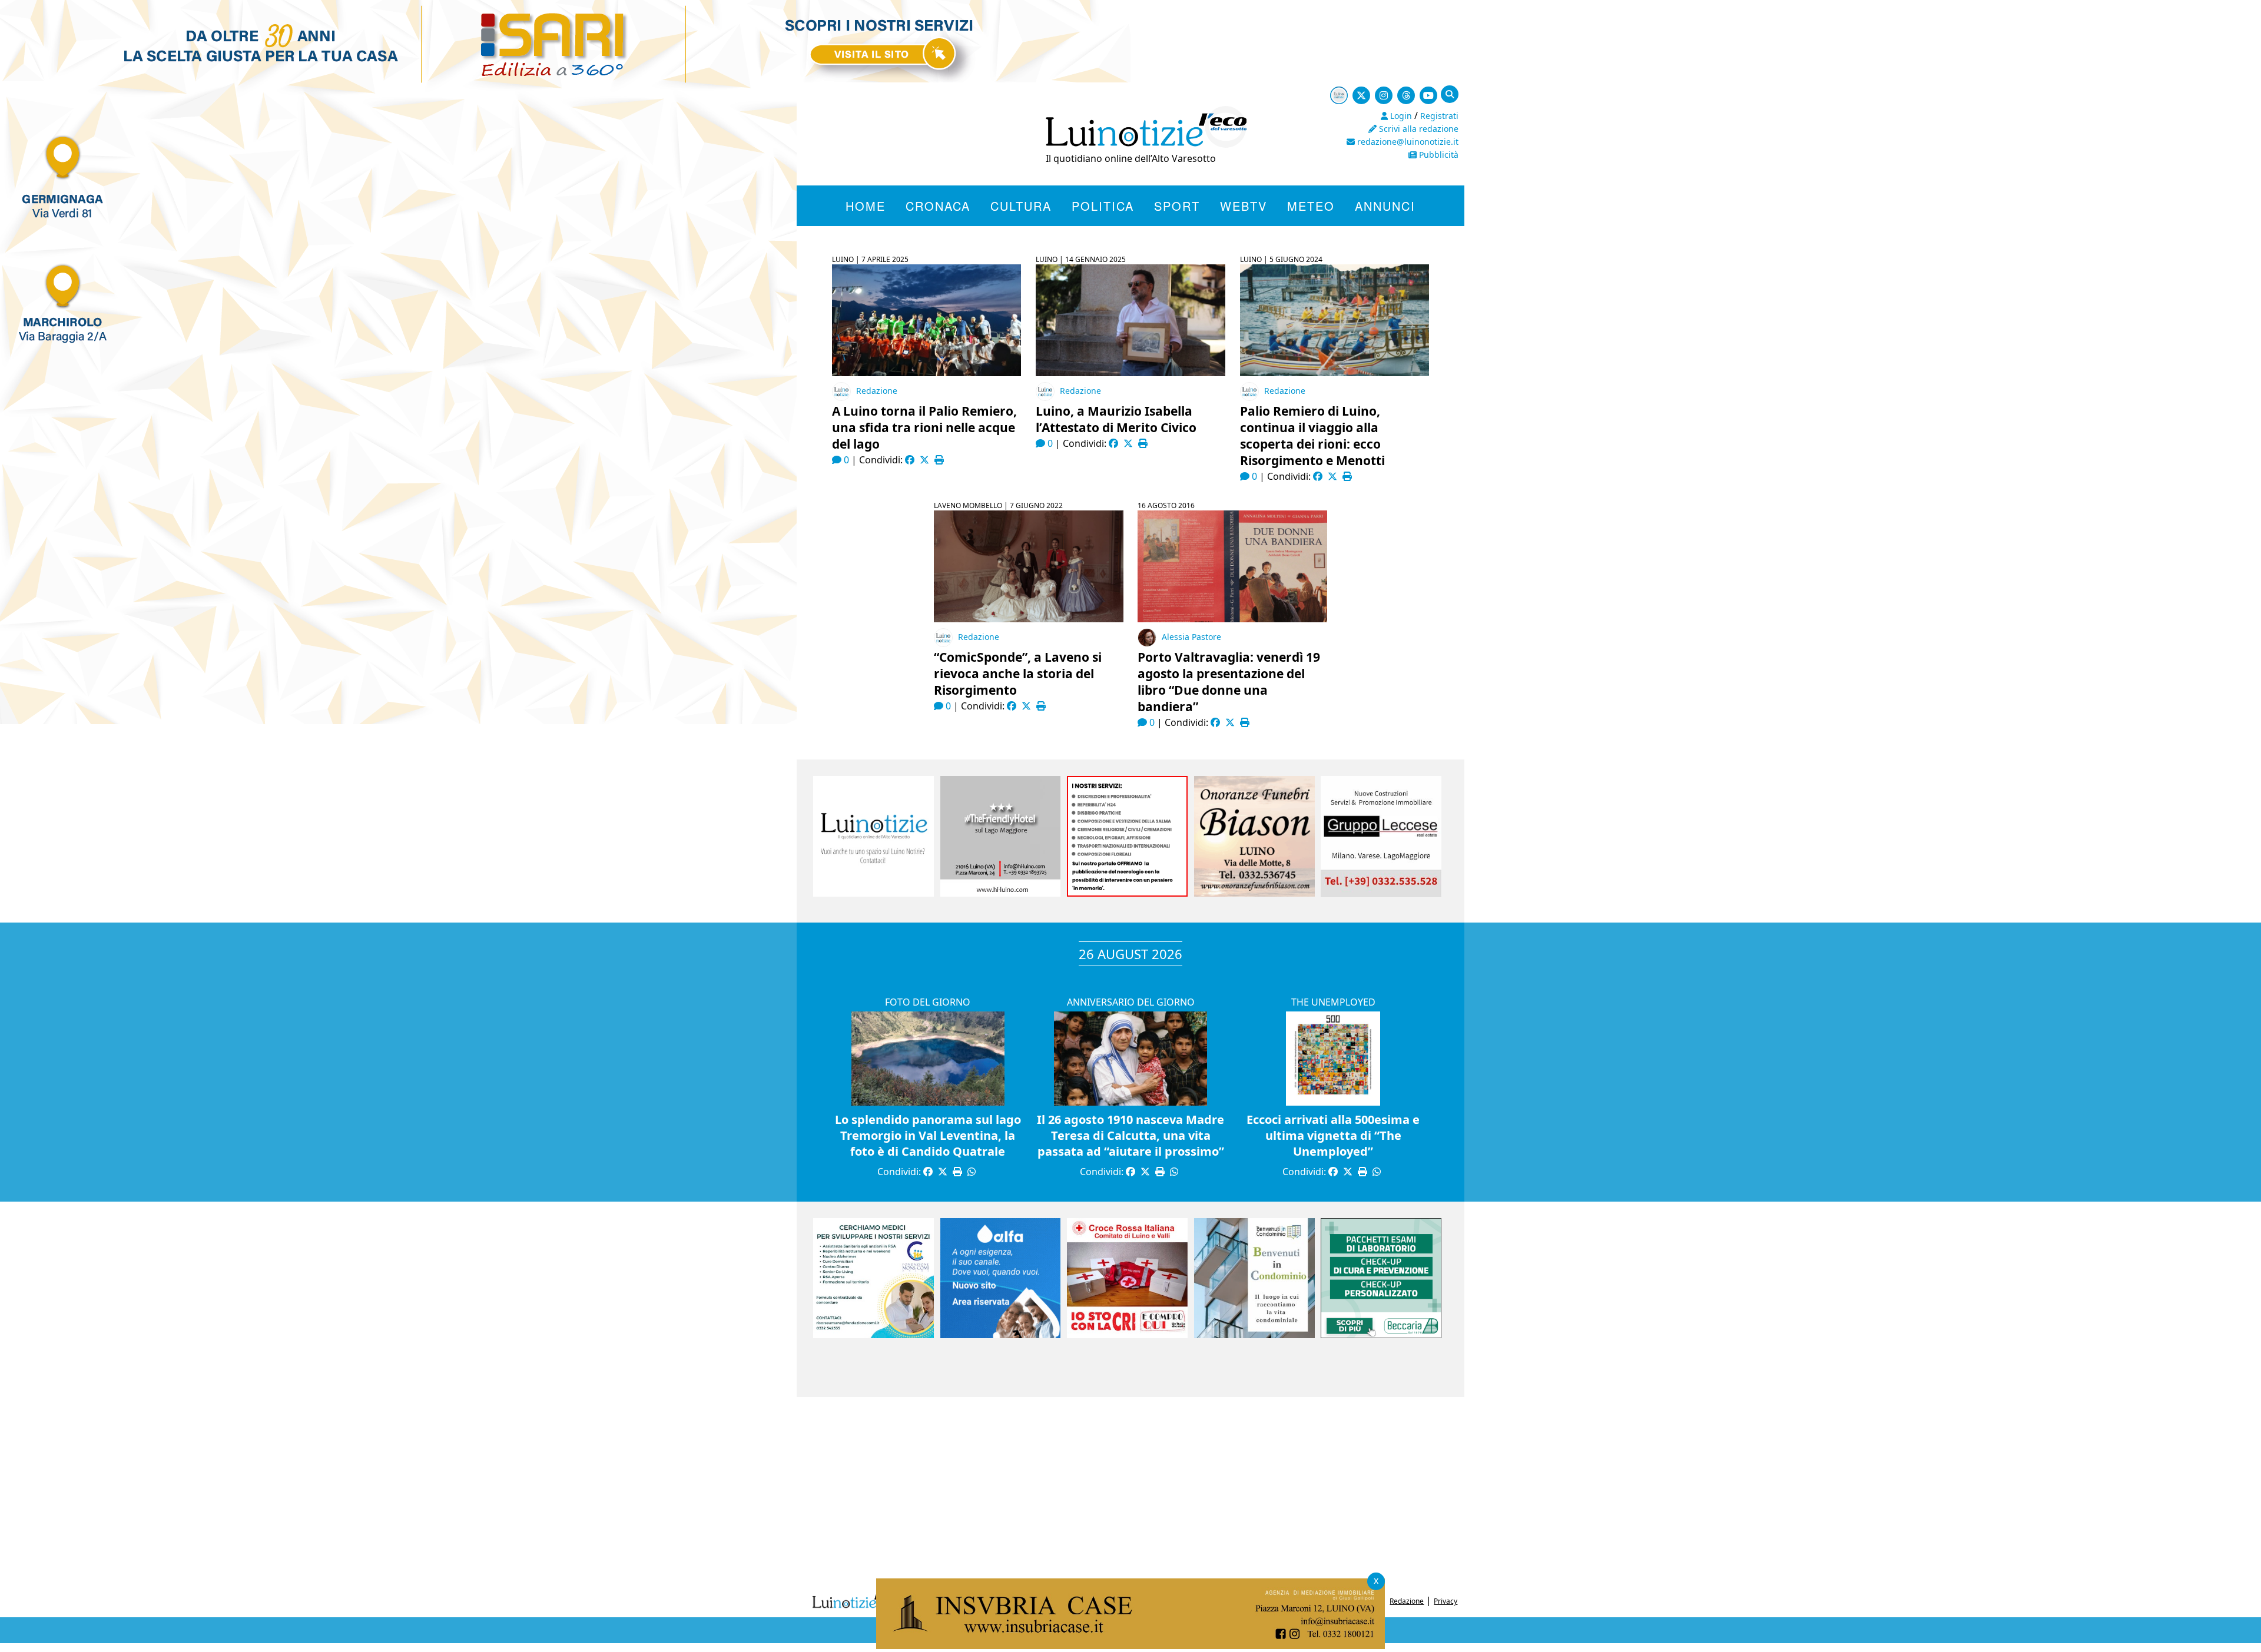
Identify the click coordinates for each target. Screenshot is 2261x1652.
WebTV (1244, 206)
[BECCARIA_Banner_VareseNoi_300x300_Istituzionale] (1381, 1335)
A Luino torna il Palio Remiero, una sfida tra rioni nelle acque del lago (924, 427)
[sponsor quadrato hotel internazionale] (1001, 893)
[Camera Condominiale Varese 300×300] (1254, 1335)
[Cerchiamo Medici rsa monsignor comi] (873, 1335)
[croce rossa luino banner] (1127, 1335)
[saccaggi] (1127, 893)
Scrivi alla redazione (1418, 129)
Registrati (1439, 116)
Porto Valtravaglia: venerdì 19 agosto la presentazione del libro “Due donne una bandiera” (1229, 682)
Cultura (1021, 206)
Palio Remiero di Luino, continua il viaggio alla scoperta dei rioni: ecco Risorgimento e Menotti (1312, 436)
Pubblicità (1438, 155)
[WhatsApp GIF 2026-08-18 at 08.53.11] (1130, 1645)
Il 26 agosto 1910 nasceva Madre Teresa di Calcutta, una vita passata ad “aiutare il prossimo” (1130, 1135)
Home (866, 206)
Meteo (1311, 206)
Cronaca (938, 206)
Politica (1103, 206)
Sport (1177, 206)
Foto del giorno (928, 1002)
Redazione (877, 391)
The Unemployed (1333, 1002)
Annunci (1385, 206)
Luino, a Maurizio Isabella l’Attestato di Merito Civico (1116, 419)
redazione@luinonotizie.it (1407, 142)
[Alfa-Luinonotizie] (1001, 1335)
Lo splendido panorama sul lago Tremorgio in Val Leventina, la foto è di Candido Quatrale (928, 1135)
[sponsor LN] (873, 893)
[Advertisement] (1130, 1491)
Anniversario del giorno (1131, 1002)
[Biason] (1254, 893)
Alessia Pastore (1191, 637)
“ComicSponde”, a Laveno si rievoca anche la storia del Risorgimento (1018, 674)
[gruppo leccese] (1381, 893)
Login (1400, 116)
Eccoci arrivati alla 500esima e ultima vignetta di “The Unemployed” (1333, 1135)
